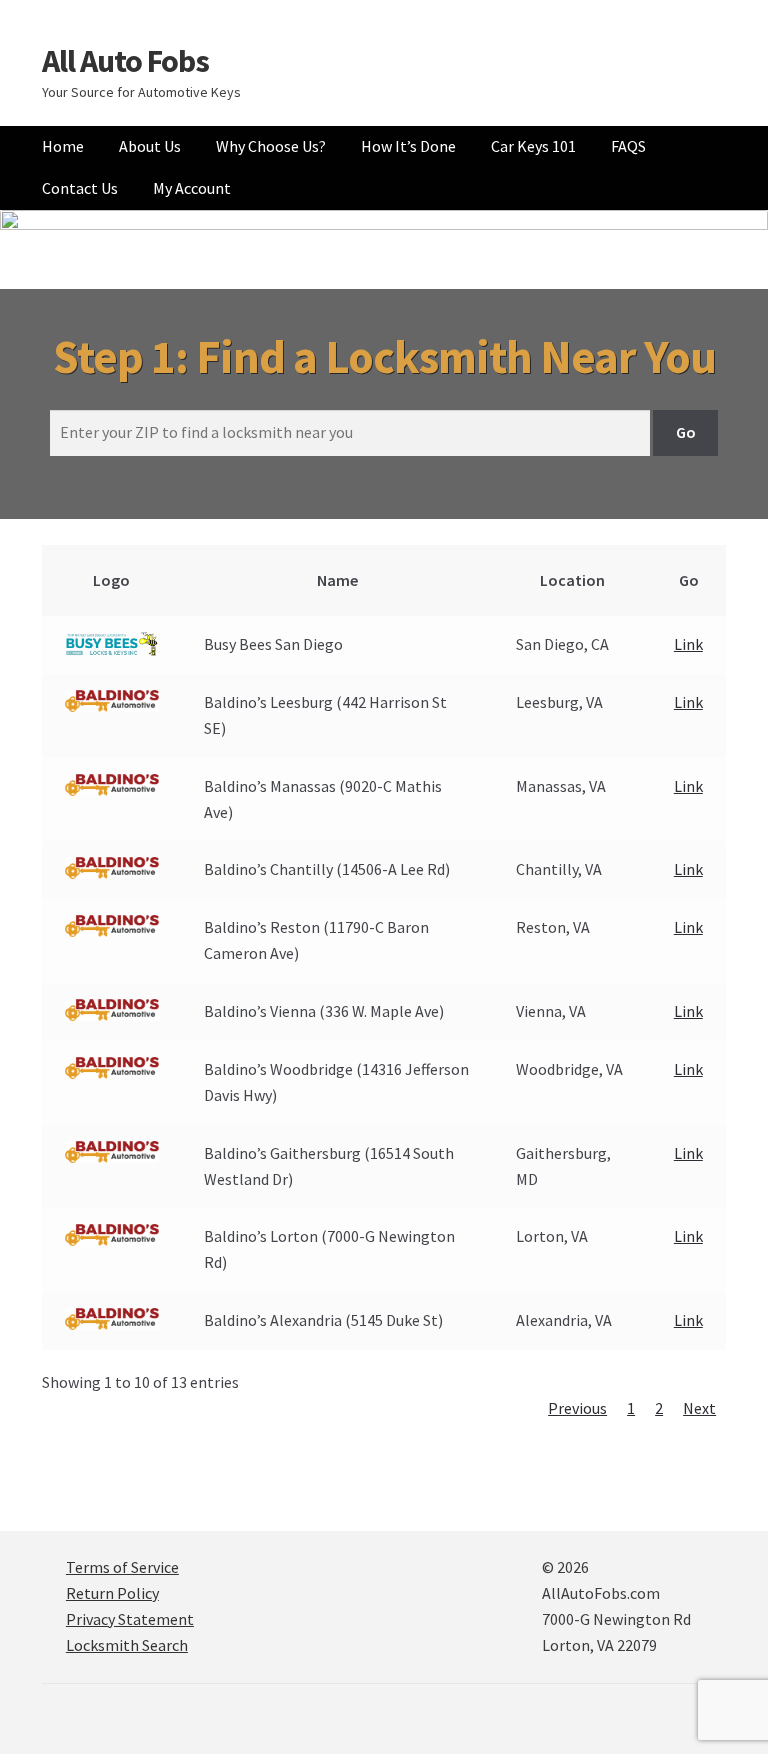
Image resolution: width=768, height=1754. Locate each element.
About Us (150, 146)
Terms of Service (122, 1567)
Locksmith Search (127, 1645)
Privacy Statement (130, 1619)
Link (688, 644)
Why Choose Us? (271, 146)
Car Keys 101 (533, 146)
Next (699, 1408)
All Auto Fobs (125, 61)
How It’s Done (408, 146)
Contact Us (80, 188)
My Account (192, 188)
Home (63, 146)
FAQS (628, 146)
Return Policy (112, 1593)
